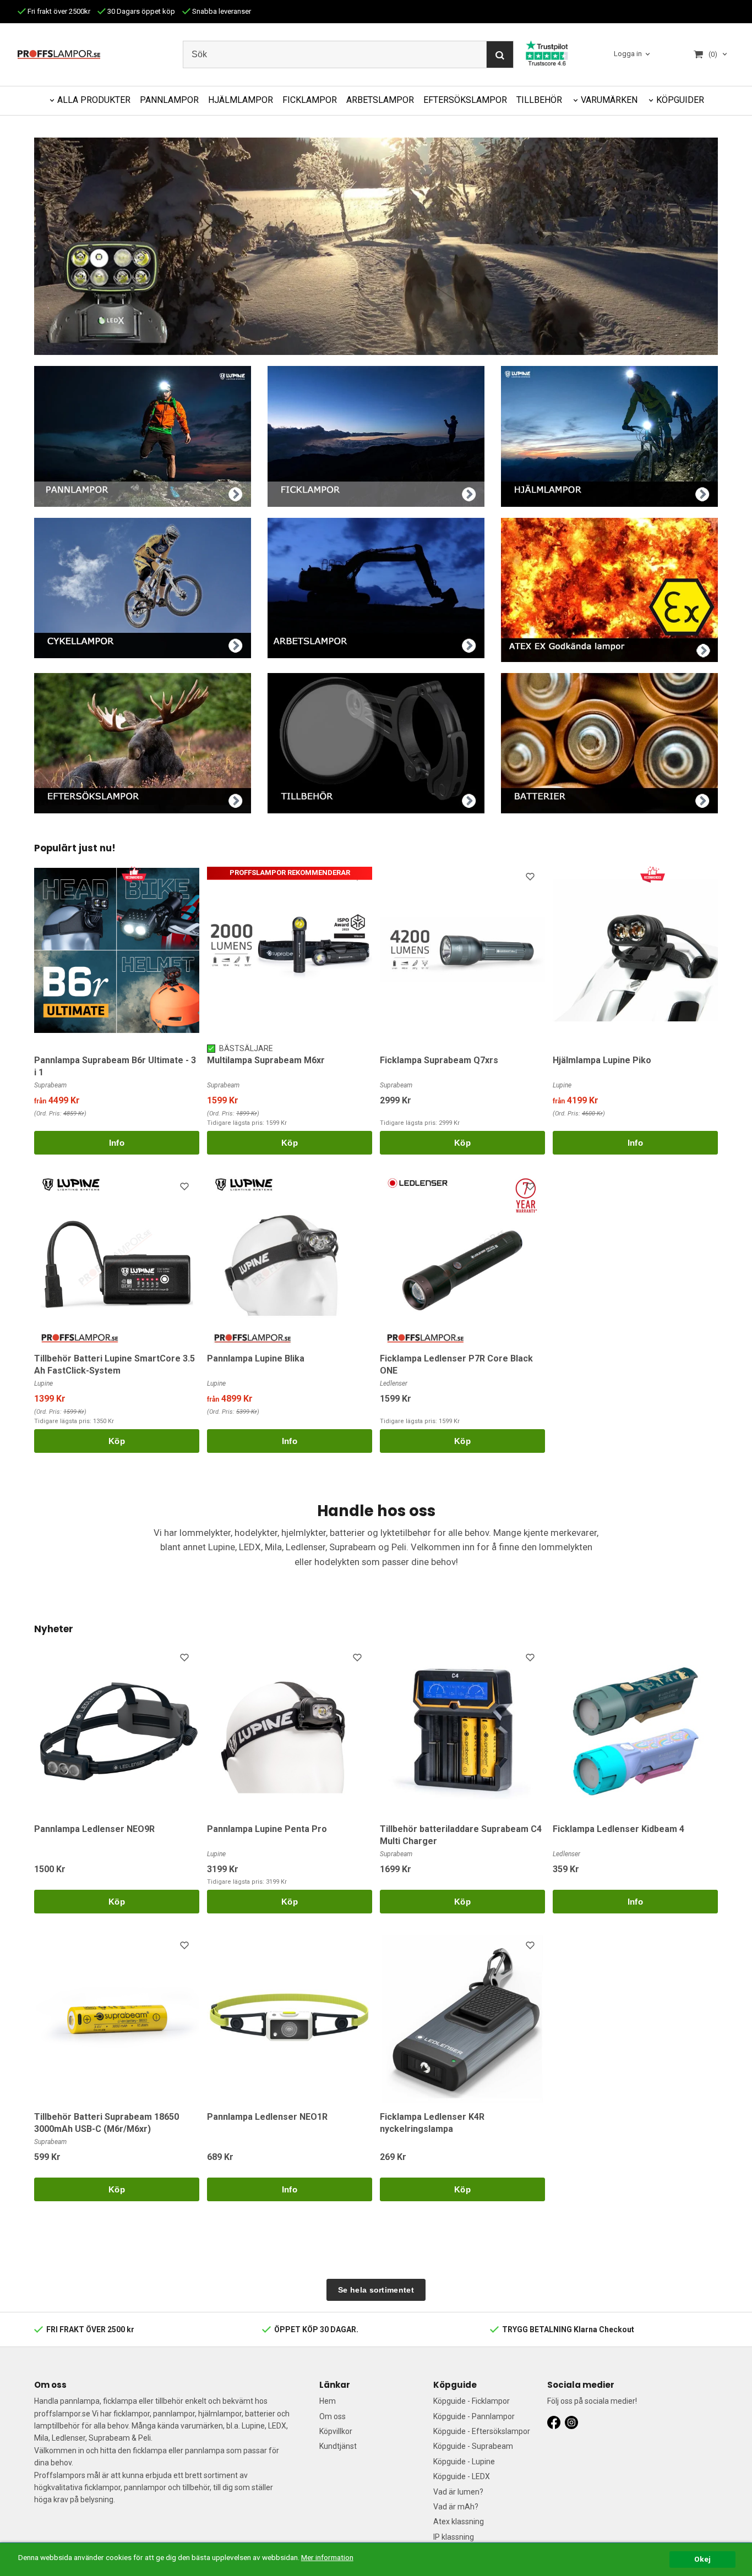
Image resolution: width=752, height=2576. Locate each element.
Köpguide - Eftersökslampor (482, 2431)
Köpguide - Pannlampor (474, 2416)
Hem (328, 2401)
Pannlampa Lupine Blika (256, 1358)
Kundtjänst (338, 2446)
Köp (290, 1143)
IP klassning (454, 2537)
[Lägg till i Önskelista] (358, 878)
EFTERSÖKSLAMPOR (465, 100)
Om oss (333, 2416)
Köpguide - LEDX (462, 2476)
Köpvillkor (336, 2431)
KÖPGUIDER (680, 100)
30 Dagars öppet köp (140, 11)
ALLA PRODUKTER (94, 100)
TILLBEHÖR (539, 100)
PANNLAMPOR (169, 100)
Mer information (327, 2557)
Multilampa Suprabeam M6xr (266, 1060)
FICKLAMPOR (310, 100)
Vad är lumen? (458, 2492)
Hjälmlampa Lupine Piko (602, 1060)
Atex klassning (459, 2522)
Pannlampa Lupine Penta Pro (267, 1829)
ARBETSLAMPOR (380, 100)
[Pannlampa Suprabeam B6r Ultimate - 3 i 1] (134, 873)
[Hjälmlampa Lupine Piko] (653, 873)
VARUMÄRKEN (609, 100)
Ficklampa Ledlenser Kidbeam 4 (619, 1829)
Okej (702, 2559)
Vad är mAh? (456, 2507)
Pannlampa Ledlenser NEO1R (267, 2117)
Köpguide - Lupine (464, 2462)
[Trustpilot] (547, 52)
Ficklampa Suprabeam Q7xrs (439, 1060)
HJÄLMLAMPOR (241, 100)
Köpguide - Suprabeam (473, 2446)
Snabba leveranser (221, 11)
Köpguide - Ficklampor (472, 2401)
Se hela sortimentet (376, 2290)
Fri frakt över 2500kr (58, 11)
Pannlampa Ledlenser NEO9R (94, 1829)
